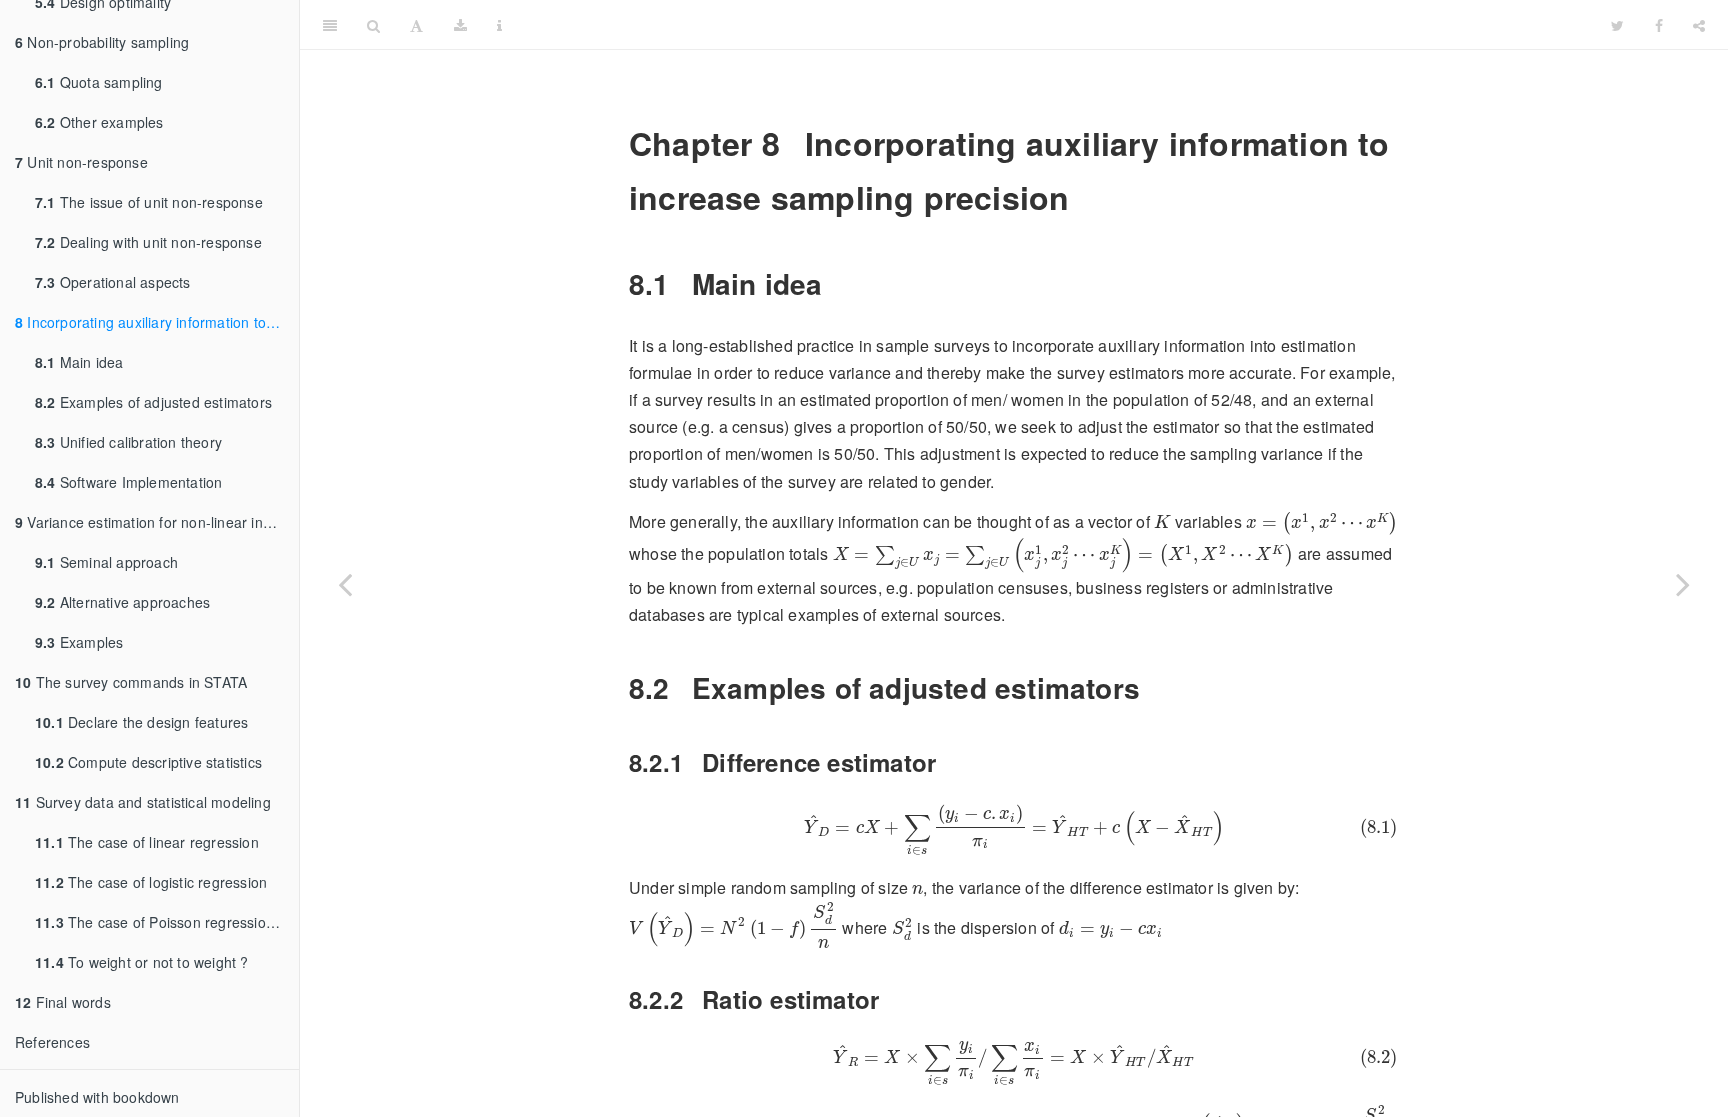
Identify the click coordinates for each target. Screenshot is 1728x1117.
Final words (63, 1002)
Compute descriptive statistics (148, 762)
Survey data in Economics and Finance (1057, 24)
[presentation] (1162, 521)
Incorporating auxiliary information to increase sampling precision (157, 322)
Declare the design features (141, 722)
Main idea (79, 362)
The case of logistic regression (151, 882)
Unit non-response (81, 162)
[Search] (373, 25)
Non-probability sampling (102, 42)
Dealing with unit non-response (148, 242)
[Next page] (1683, 583)
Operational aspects (113, 282)
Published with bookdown (97, 1097)
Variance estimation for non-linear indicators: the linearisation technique (157, 522)
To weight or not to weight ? (142, 962)
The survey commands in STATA (131, 682)
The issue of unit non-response (149, 202)
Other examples (99, 122)
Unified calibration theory (128, 442)
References (52, 1042)
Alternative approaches (122, 602)
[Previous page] (345, 583)
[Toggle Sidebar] (330, 25)
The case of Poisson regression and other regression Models (167, 922)
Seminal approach (106, 562)
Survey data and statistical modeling (143, 802)
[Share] (1699, 25)
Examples (79, 642)
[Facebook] (1659, 25)
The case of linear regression (147, 842)
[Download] (460, 25)
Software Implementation (128, 482)
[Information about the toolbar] (499, 25)
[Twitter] (1617, 25)
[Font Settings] (416, 25)
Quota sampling (99, 82)
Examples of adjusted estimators (153, 402)
